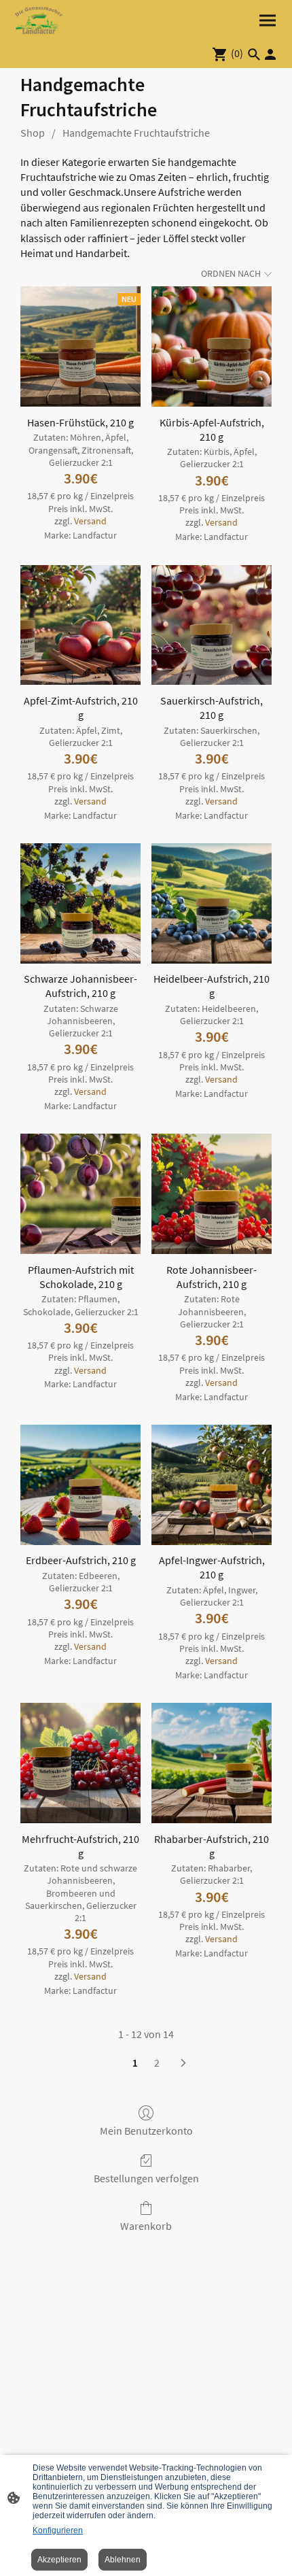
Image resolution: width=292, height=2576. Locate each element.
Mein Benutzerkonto (146, 2131)
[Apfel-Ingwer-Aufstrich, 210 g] (212, 1485)
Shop (33, 133)
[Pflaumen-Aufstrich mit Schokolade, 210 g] (80, 1194)
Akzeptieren (59, 2560)
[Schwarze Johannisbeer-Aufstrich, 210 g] (80, 903)
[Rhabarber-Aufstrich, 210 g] (212, 1763)
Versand (90, 521)
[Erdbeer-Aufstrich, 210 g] (80, 1485)
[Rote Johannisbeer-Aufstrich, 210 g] (212, 1194)
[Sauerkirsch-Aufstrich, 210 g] (212, 625)
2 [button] (157, 2063)
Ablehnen (123, 2560)
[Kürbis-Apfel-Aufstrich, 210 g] (212, 346)
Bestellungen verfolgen (146, 2178)
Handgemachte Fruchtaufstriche (136, 133)
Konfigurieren (58, 2530)
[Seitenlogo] (39, 20)
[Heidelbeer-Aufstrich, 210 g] (212, 903)
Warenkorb (146, 2226)
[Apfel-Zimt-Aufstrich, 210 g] (80, 625)
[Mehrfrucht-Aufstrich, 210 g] (80, 1763)
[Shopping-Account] (270, 54)
